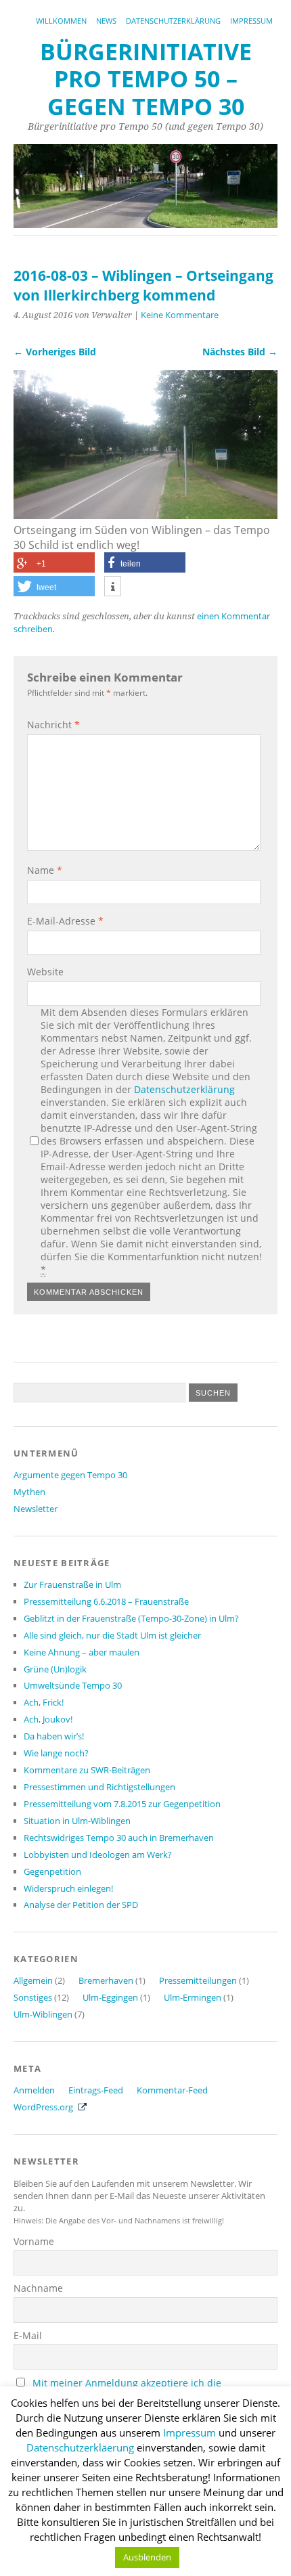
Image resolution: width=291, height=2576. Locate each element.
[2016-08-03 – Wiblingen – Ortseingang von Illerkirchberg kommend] (145, 515)
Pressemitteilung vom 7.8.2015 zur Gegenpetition (122, 1804)
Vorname (34, 2241)
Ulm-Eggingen (110, 1997)
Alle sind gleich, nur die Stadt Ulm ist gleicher (112, 1635)
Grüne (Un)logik (55, 1669)
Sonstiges (33, 1997)
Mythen (29, 1492)
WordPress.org (43, 2107)
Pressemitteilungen (198, 1980)
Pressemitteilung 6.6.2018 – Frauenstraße (106, 1601)
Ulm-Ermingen (193, 1997)
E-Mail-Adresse (65, 921)
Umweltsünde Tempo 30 (73, 1685)
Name (45, 870)
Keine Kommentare (180, 315)
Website (45, 972)
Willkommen (61, 21)
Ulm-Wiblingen (43, 2014)
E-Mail (28, 2335)
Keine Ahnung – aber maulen (82, 1652)
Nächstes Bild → (240, 352)
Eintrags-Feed (96, 2090)
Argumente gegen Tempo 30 (70, 1475)
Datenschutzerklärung (173, 21)
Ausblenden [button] (147, 2557)
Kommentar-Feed (172, 2090)
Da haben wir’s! (54, 1736)
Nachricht (53, 725)
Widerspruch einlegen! (68, 1888)
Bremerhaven (106, 1980)
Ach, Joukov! (48, 1719)
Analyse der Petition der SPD (81, 1905)
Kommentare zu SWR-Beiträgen (87, 1770)
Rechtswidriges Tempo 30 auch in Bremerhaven (119, 1838)
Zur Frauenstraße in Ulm (72, 1584)
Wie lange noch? (56, 1753)
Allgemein (33, 1980)
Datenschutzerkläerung (80, 2447)
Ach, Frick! (44, 1702)
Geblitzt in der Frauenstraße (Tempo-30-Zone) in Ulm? (131, 1618)
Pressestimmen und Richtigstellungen (99, 1787)
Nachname (38, 2288)
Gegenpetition (52, 1871)
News (106, 21)
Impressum (251, 21)
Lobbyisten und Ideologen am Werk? (98, 1855)
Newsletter (36, 1509)
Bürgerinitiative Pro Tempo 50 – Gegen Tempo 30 (146, 79)
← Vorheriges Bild (55, 352)
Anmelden (34, 2090)
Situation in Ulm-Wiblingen (77, 1821)
